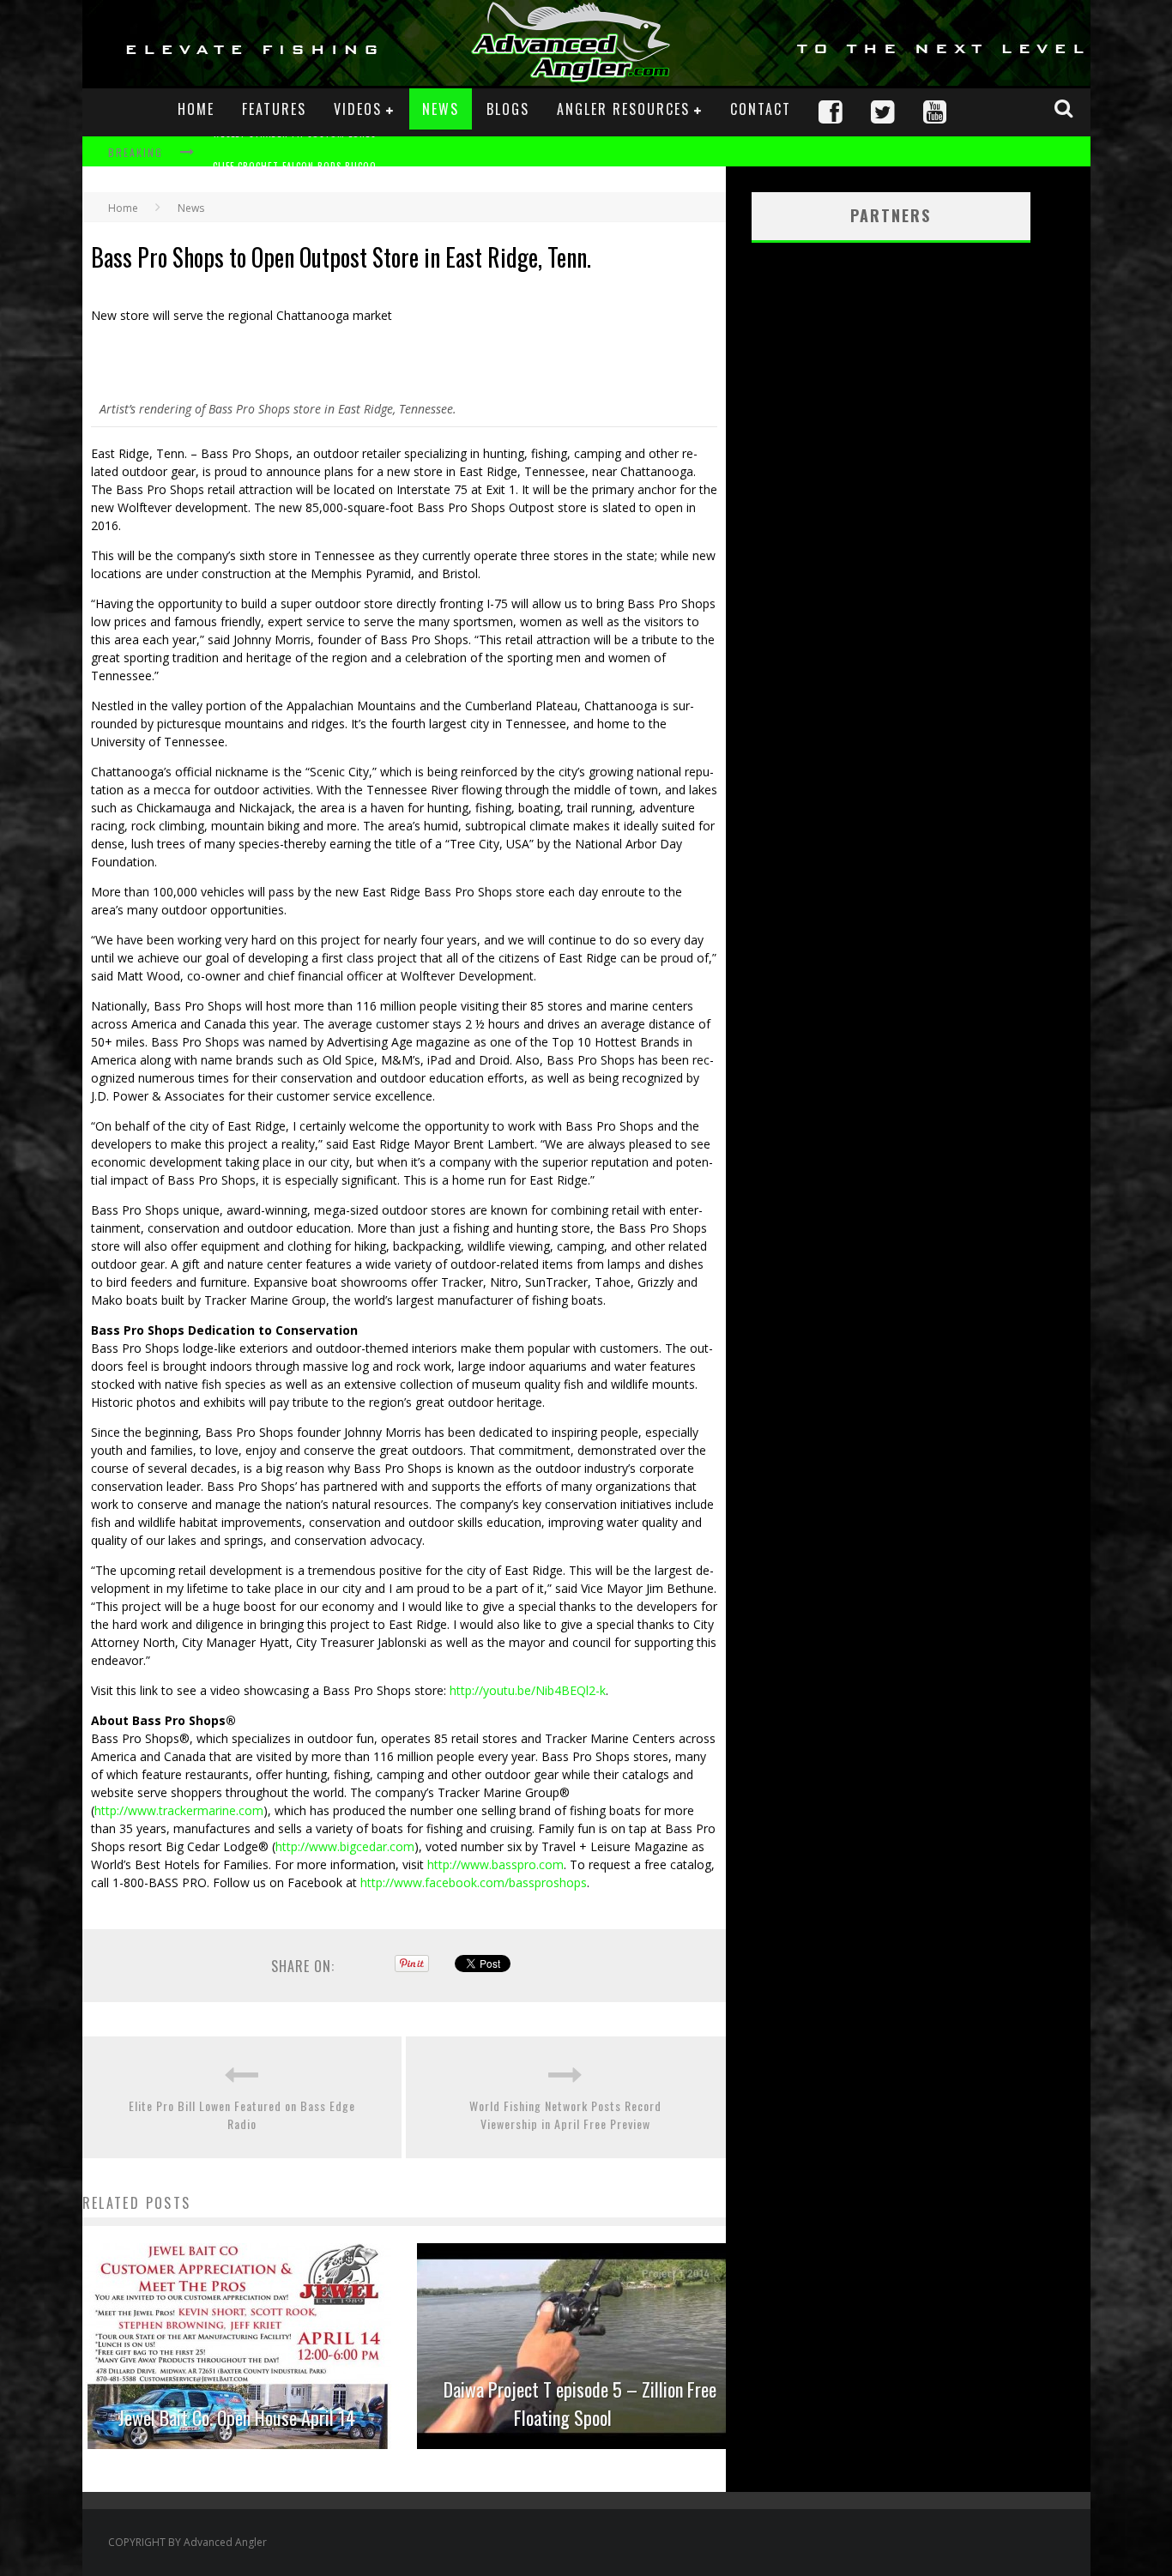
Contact (761, 109)
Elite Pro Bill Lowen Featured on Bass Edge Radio (242, 2114)
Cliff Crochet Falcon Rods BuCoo (295, 154)
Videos (358, 109)
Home (196, 109)
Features (274, 109)
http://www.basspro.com (495, 1864)
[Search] (1066, 108)
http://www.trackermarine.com (179, 1810)
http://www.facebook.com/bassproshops (474, 1882)
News (441, 109)
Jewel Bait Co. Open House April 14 (237, 2417)
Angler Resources (623, 109)
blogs (508, 109)
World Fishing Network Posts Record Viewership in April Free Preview (565, 2114)
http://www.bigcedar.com (345, 1846)
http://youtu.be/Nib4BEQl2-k (528, 1690)
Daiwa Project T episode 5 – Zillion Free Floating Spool (580, 2403)
